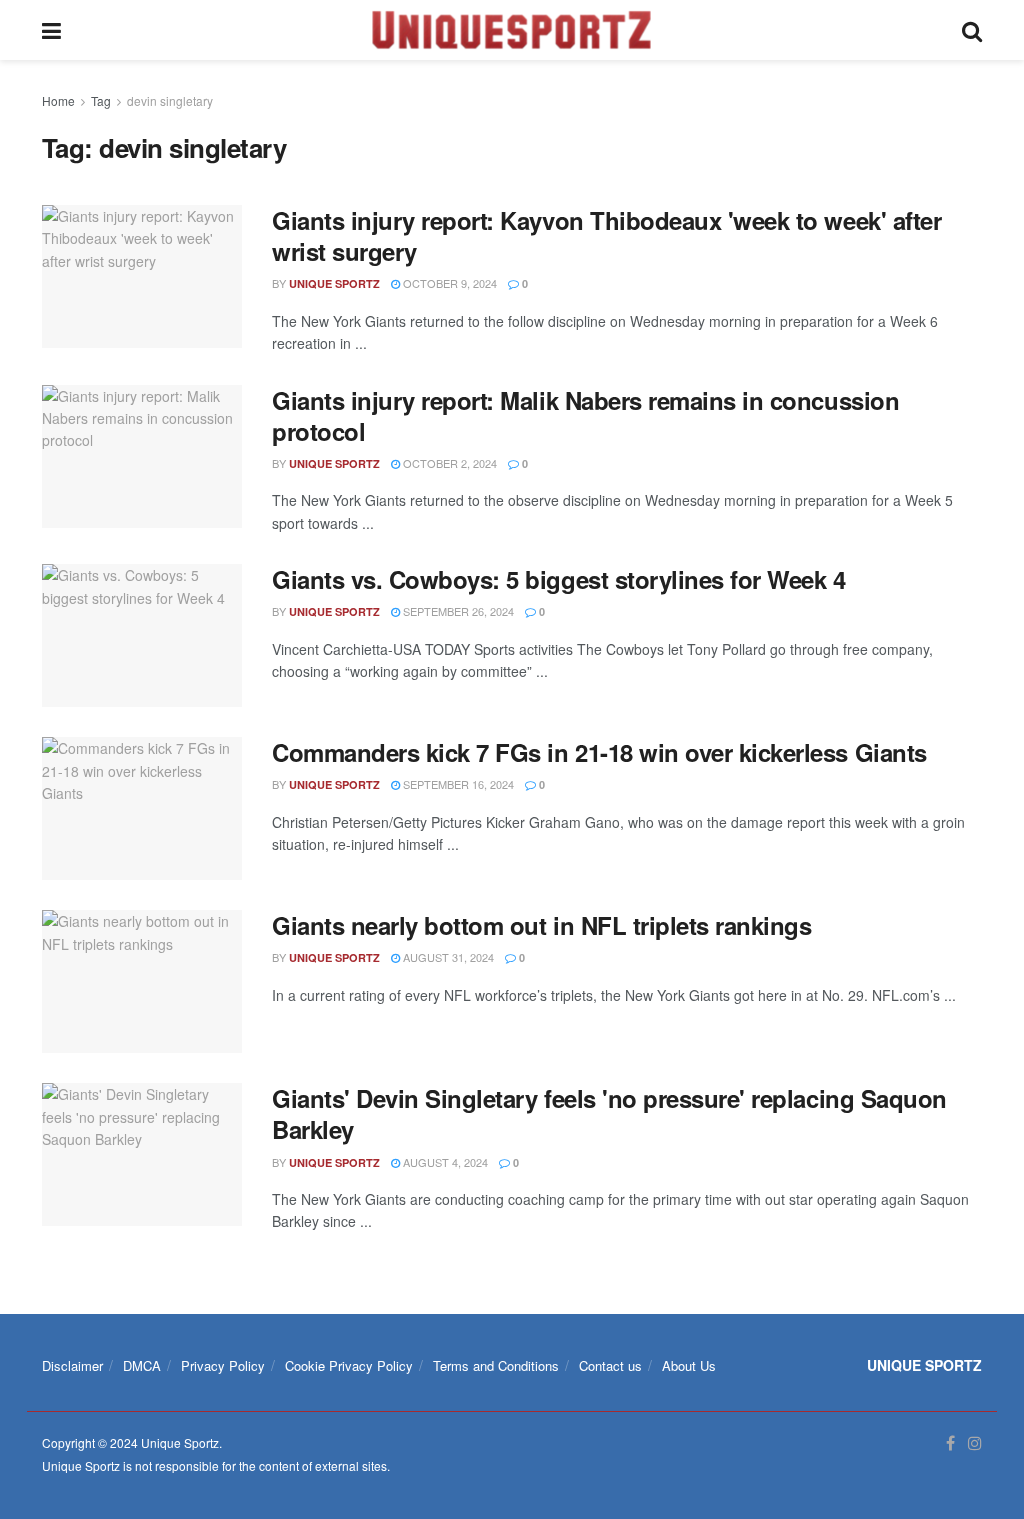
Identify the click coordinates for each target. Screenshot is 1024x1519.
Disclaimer (72, 1365)
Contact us (610, 1365)
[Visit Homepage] (511, 30)
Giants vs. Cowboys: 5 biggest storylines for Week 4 (559, 579)
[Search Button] (972, 30)
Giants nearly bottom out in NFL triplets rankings (541, 925)
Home (58, 100)
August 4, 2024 (444, 1162)
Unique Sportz (334, 283)
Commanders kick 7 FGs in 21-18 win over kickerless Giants (599, 752)
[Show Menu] (51, 30)
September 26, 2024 (457, 611)
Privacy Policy (223, 1365)
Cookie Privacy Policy (349, 1365)
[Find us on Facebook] (950, 1443)
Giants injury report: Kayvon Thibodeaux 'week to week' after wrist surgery (606, 235)
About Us (689, 1365)
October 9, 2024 (448, 283)
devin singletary (170, 100)
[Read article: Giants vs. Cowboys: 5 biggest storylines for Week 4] (142, 635)
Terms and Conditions (496, 1365)
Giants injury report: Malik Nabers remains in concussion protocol (585, 415)
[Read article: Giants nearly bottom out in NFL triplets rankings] (142, 981)
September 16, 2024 (457, 784)
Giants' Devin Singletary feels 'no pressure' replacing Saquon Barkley (609, 1113)
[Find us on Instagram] (975, 1443)
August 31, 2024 (447, 957)
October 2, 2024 (448, 463)
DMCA (142, 1365)
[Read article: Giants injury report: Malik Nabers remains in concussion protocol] (142, 456)
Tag (101, 100)
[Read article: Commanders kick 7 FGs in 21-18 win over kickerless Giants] (142, 808)
